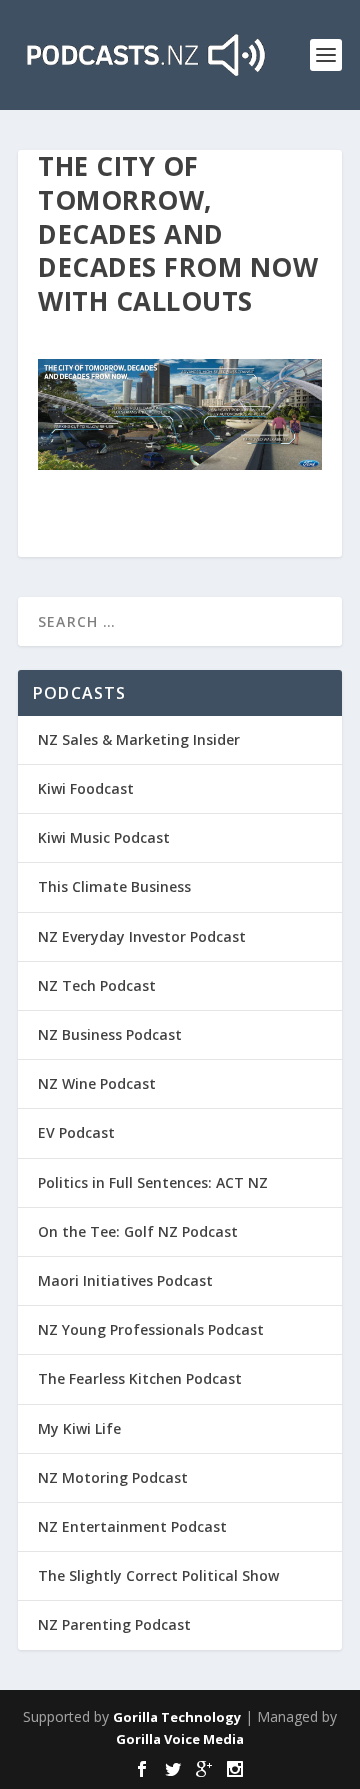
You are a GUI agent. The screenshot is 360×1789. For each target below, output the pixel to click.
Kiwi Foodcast (86, 788)
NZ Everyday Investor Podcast (142, 936)
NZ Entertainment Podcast (132, 1526)
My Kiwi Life (79, 1428)
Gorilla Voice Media (180, 1739)
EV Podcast (76, 1132)
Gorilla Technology (177, 1717)
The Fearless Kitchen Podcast (140, 1378)
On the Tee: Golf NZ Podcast (138, 1231)
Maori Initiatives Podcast (125, 1280)
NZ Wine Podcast (97, 1083)
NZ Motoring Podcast (113, 1477)
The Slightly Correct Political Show (158, 1575)
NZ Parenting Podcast (114, 1624)
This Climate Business (114, 886)
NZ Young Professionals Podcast (151, 1329)
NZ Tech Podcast (97, 985)
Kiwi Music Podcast (104, 837)
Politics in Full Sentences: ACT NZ (153, 1182)
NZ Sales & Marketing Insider (139, 739)
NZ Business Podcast (110, 1034)
